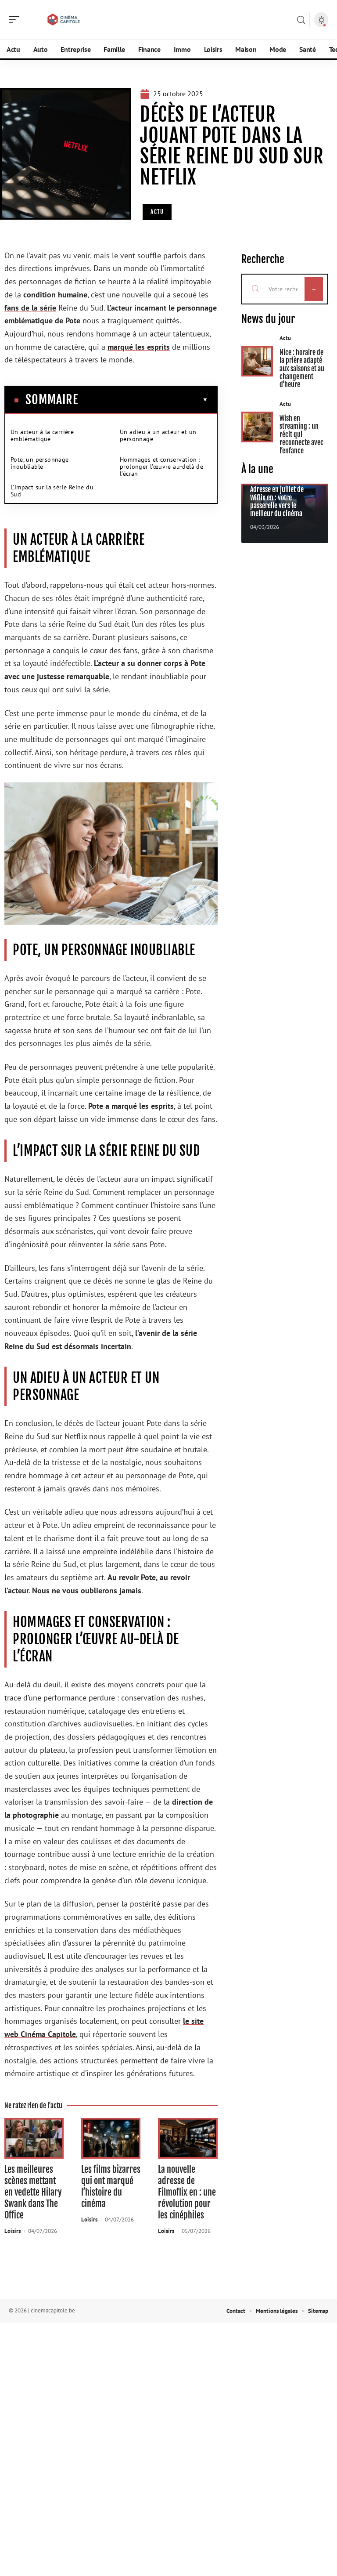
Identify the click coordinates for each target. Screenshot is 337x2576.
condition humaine (55, 295)
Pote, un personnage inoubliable (40, 463)
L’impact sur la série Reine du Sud (52, 491)
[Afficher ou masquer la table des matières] (143, 400)
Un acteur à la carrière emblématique (42, 435)
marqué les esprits (139, 347)
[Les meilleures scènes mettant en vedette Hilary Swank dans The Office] (34, 2138)
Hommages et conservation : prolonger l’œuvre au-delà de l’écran (161, 467)
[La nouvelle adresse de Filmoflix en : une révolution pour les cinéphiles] (188, 2138)
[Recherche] (301, 20)
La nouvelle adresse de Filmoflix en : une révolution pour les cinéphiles (187, 2192)
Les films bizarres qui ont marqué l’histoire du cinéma (111, 2187)
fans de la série (30, 308)
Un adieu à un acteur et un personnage (158, 435)
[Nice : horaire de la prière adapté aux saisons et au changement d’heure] (257, 361)
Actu (157, 212)
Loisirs (13, 2231)
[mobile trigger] (16, 20)
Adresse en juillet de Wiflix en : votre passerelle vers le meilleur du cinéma (277, 501)
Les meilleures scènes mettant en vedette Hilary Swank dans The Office (33, 2192)
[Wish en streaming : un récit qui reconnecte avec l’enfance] (257, 427)
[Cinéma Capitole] (63, 20)
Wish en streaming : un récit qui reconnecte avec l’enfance (301, 434)
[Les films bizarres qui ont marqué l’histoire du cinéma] (111, 2138)
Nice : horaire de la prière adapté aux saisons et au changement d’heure (302, 369)
